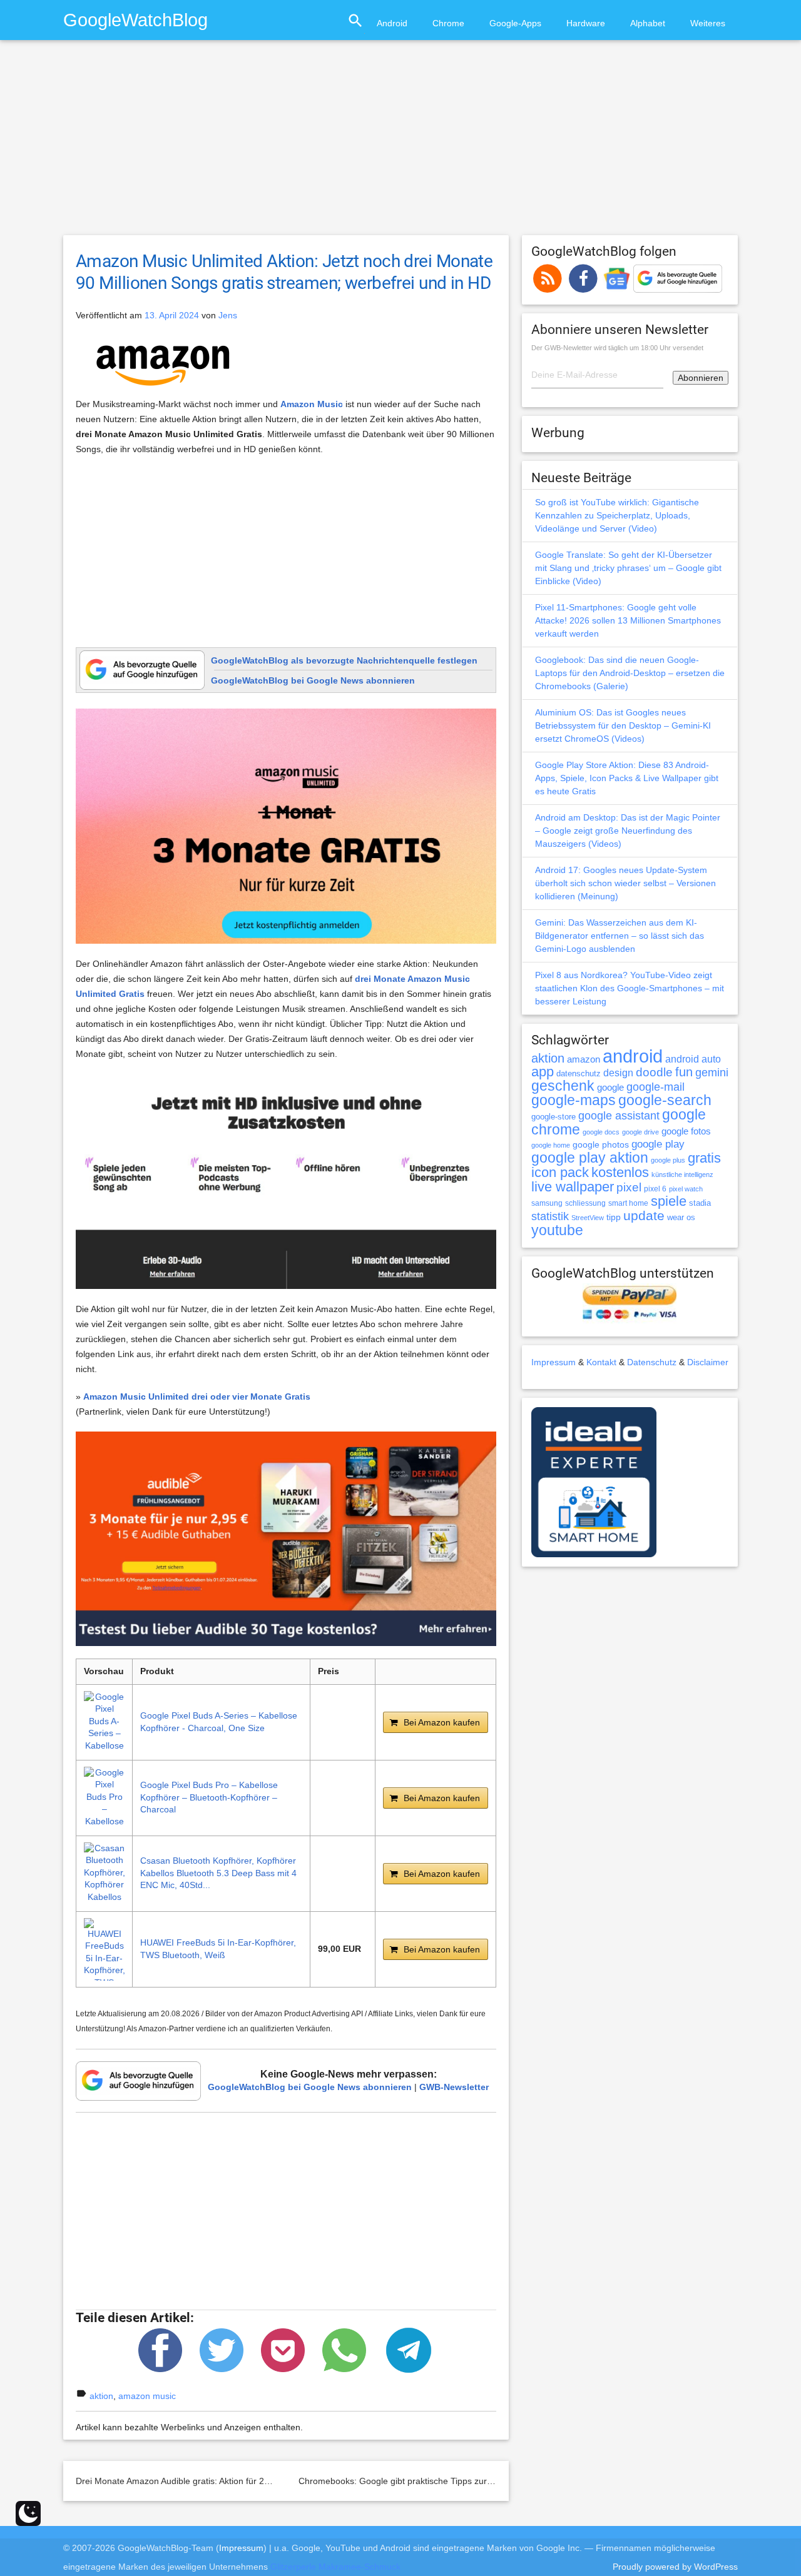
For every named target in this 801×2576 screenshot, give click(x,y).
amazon (584, 1059)
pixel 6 (655, 1189)
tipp (614, 1217)
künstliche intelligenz (682, 1174)
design (618, 1073)
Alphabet (648, 23)
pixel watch (686, 1189)
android (633, 1056)
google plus (668, 1160)
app (543, 1072)
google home (551, 1145)
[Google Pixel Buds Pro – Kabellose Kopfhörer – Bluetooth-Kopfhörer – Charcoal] (104, 1798)
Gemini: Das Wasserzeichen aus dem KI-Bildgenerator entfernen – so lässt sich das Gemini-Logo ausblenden (620, 936)
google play (658, 1144)
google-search (665, 1100)
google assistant (619, 1116)
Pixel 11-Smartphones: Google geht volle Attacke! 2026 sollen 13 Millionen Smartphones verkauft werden (628, 620)
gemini (712, 1073)
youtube (557, 1230)
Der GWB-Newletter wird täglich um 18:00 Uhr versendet (617, 348)
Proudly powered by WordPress (675, 2567)
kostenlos (620, 1172)
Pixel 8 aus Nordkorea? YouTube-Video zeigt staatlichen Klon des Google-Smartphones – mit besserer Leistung (630, 988)
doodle (654, 1072)
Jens (228, 315)
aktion (101, 2396)
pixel (629, 1187)
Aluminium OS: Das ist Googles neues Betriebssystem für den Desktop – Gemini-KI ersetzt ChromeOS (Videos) (623, 725)
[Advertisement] (400, 143)
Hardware (586, 23)
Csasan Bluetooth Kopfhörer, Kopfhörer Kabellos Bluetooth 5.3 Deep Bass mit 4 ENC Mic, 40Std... (218, 1873)
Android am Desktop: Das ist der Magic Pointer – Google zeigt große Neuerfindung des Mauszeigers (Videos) (628, 831)
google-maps (574, 1100)
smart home (628, 1203)
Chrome (448, 23)
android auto (693, 1059)
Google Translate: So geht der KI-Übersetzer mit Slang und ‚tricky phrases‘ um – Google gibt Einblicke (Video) (628, 568)
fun (684, 1072)
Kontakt (601, 1362)
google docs (601, 1132)
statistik (550, 1216)
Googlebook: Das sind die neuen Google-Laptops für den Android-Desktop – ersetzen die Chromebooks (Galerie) (630, 673)
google (610, 1088)
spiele (669, 1201)
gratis (704, 1158)
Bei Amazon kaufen (442, 1722)
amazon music (147, 2396)
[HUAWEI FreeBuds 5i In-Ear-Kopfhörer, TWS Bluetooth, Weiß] (104, 1949)
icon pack (560, 1172)
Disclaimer (708, 1362)
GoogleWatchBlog (135, 20)
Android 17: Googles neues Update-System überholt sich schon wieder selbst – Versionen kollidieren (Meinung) (625, 883)
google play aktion (590, 1158)
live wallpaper (573, 1187)
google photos (601, 1144)
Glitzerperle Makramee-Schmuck (335, 2567)
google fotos (686, 1131)
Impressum (554, 1362)
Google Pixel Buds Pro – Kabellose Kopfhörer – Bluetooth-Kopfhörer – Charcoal (209, 1797)
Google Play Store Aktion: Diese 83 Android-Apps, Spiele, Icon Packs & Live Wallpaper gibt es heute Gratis (627, 778)
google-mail (656, 1087)
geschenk (563, 1086)
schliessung (585, 1203)
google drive (640, 1132)
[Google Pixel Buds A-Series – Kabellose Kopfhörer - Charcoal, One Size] (104, 1722)
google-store (554, 1117)
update (644, 1215)
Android (392, 23)
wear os (681, 1217)
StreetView (588, 1218)
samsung (547, 1203)
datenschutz (579, 1073)
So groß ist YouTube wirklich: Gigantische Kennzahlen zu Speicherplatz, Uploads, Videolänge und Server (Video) (617, 515)
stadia (700, 1203)
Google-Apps (515, 23)
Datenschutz (652, 1362)
